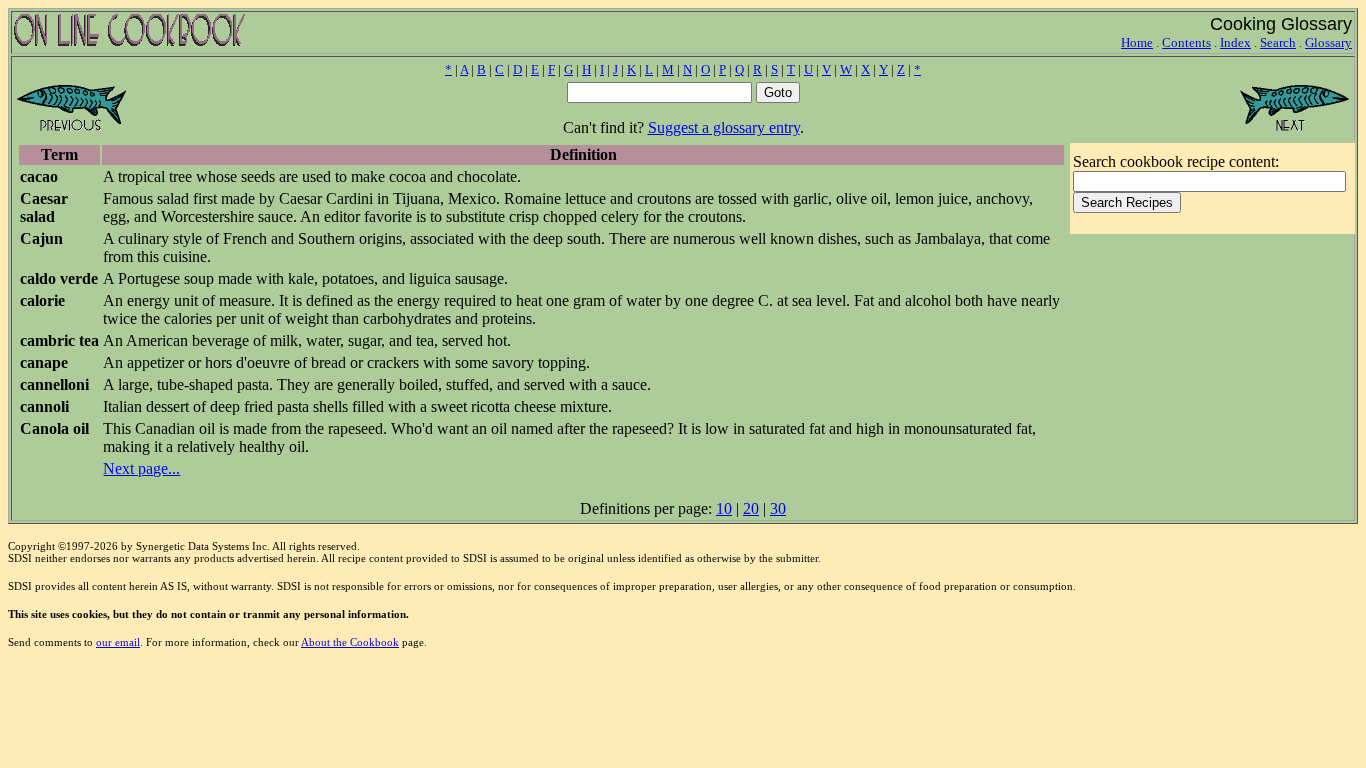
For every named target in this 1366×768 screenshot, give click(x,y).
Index (1235, 42)
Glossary (1328, 42)
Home (1137, 42)
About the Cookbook (350, 642)
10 (724, 508)
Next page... (141, 468)
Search (1278, 42)
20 (751, 508)
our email (118, 642)
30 (778, 508)
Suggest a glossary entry (724, 127)
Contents (1186, 42)
